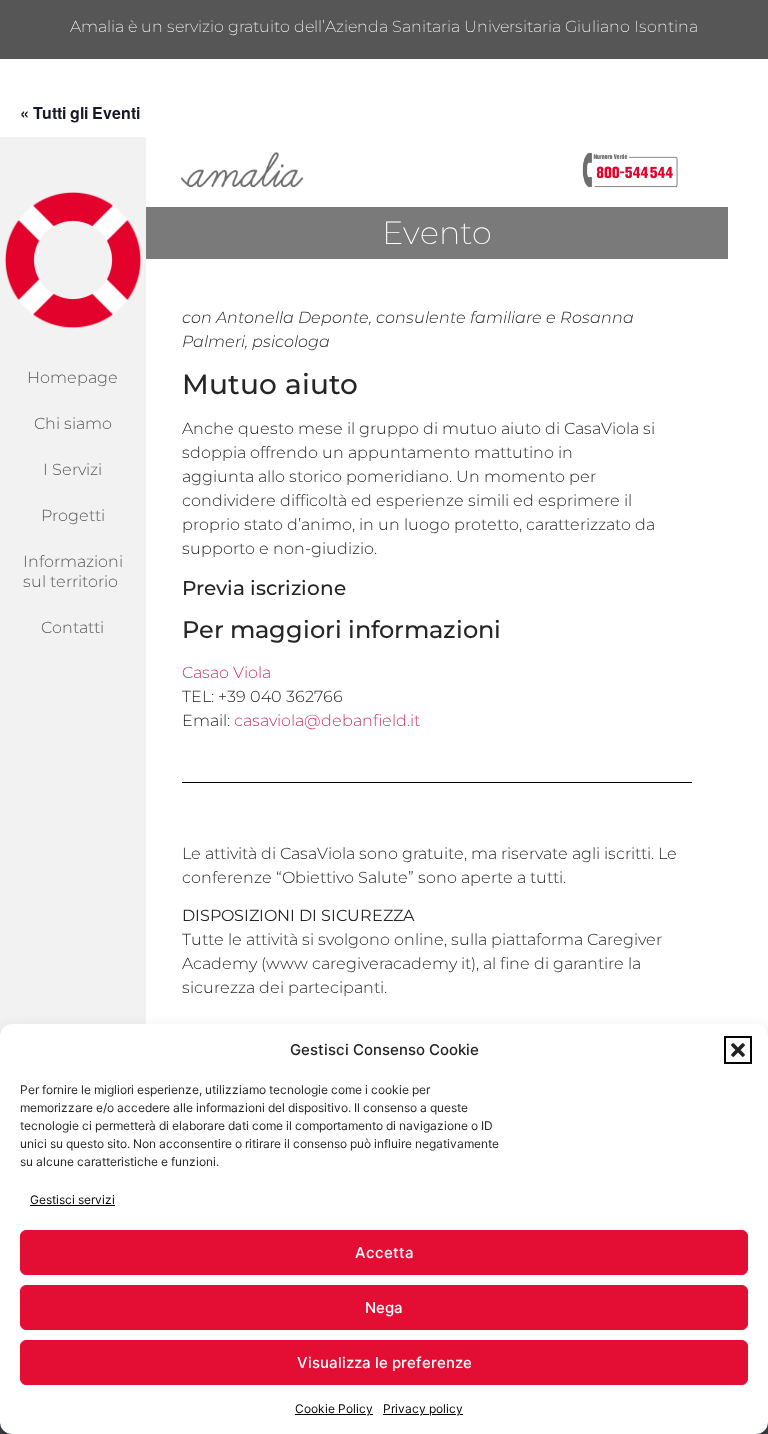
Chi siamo (73, 423)
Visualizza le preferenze (384, 1362)
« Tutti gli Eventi (80, 112)
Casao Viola (226, 672)
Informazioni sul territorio (73, 571)
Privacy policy (423, 1408)
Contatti (72, 627)
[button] (738, 1050)
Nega (384, 1307)
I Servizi (72, 469)
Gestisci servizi (72, 1199)
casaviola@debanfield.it (327, 720)
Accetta (384, 1252)
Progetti (73, 515)
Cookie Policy (334, 1408)
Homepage (72, 377)
